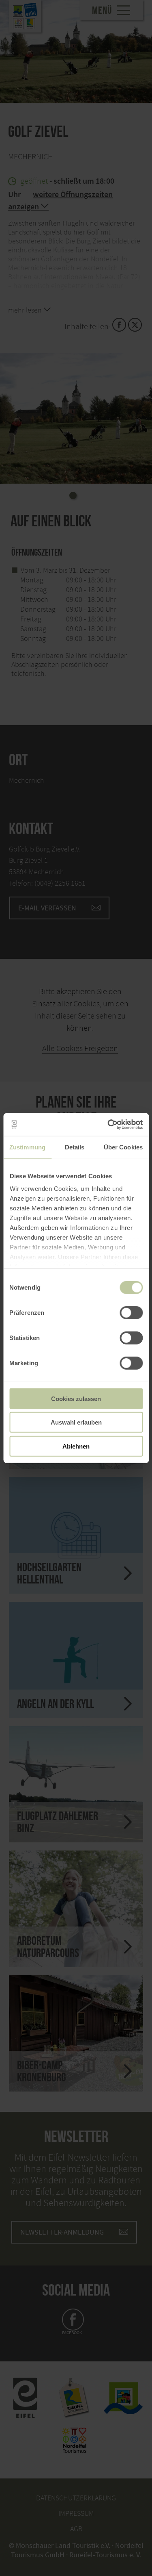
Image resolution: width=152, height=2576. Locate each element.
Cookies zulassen (76, 1398)
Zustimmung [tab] (27, 1147)
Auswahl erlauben (76, 1422)
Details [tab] (75, 1147)
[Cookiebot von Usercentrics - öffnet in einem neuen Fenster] (108, 1125)
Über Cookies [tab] (123, 1147)
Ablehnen (76, 1446)
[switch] (131, 1312)
